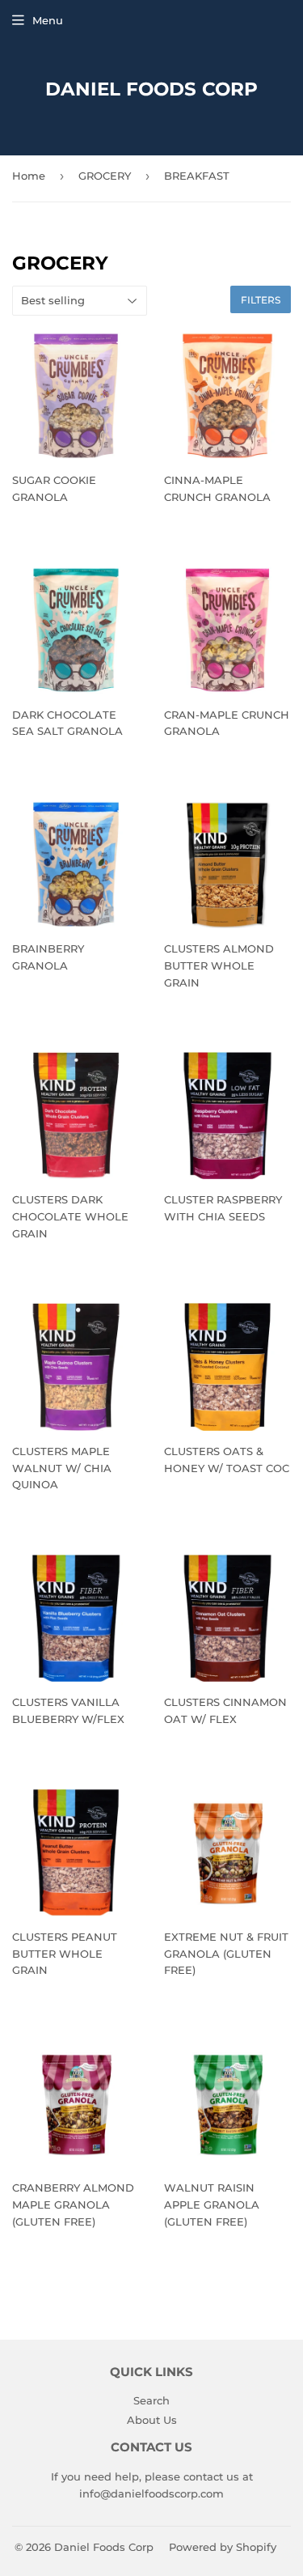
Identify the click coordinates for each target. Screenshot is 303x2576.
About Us (152, 2420)
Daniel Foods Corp (151, 89)
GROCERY (105, 176)
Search (151, 2400)
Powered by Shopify (223, 2547)
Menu (48, 20)
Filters (261, 300)
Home (29, 176)
